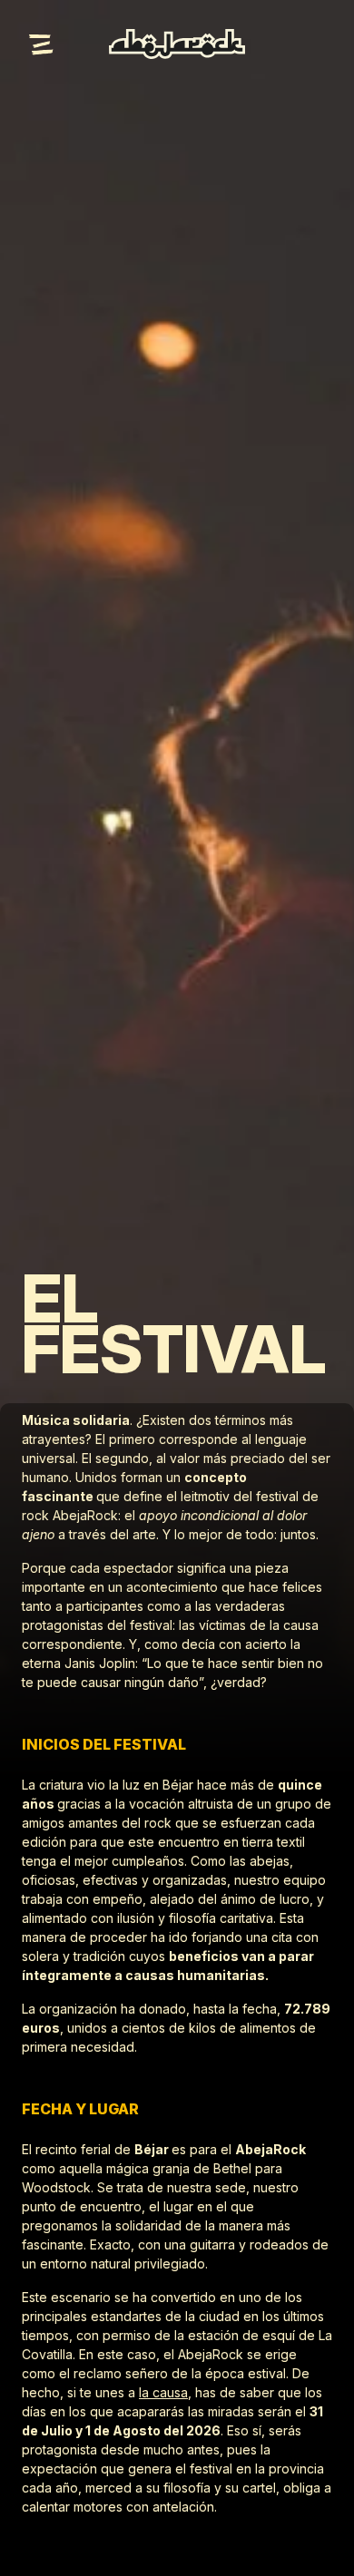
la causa (163, 2392)
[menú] (44, 44)
